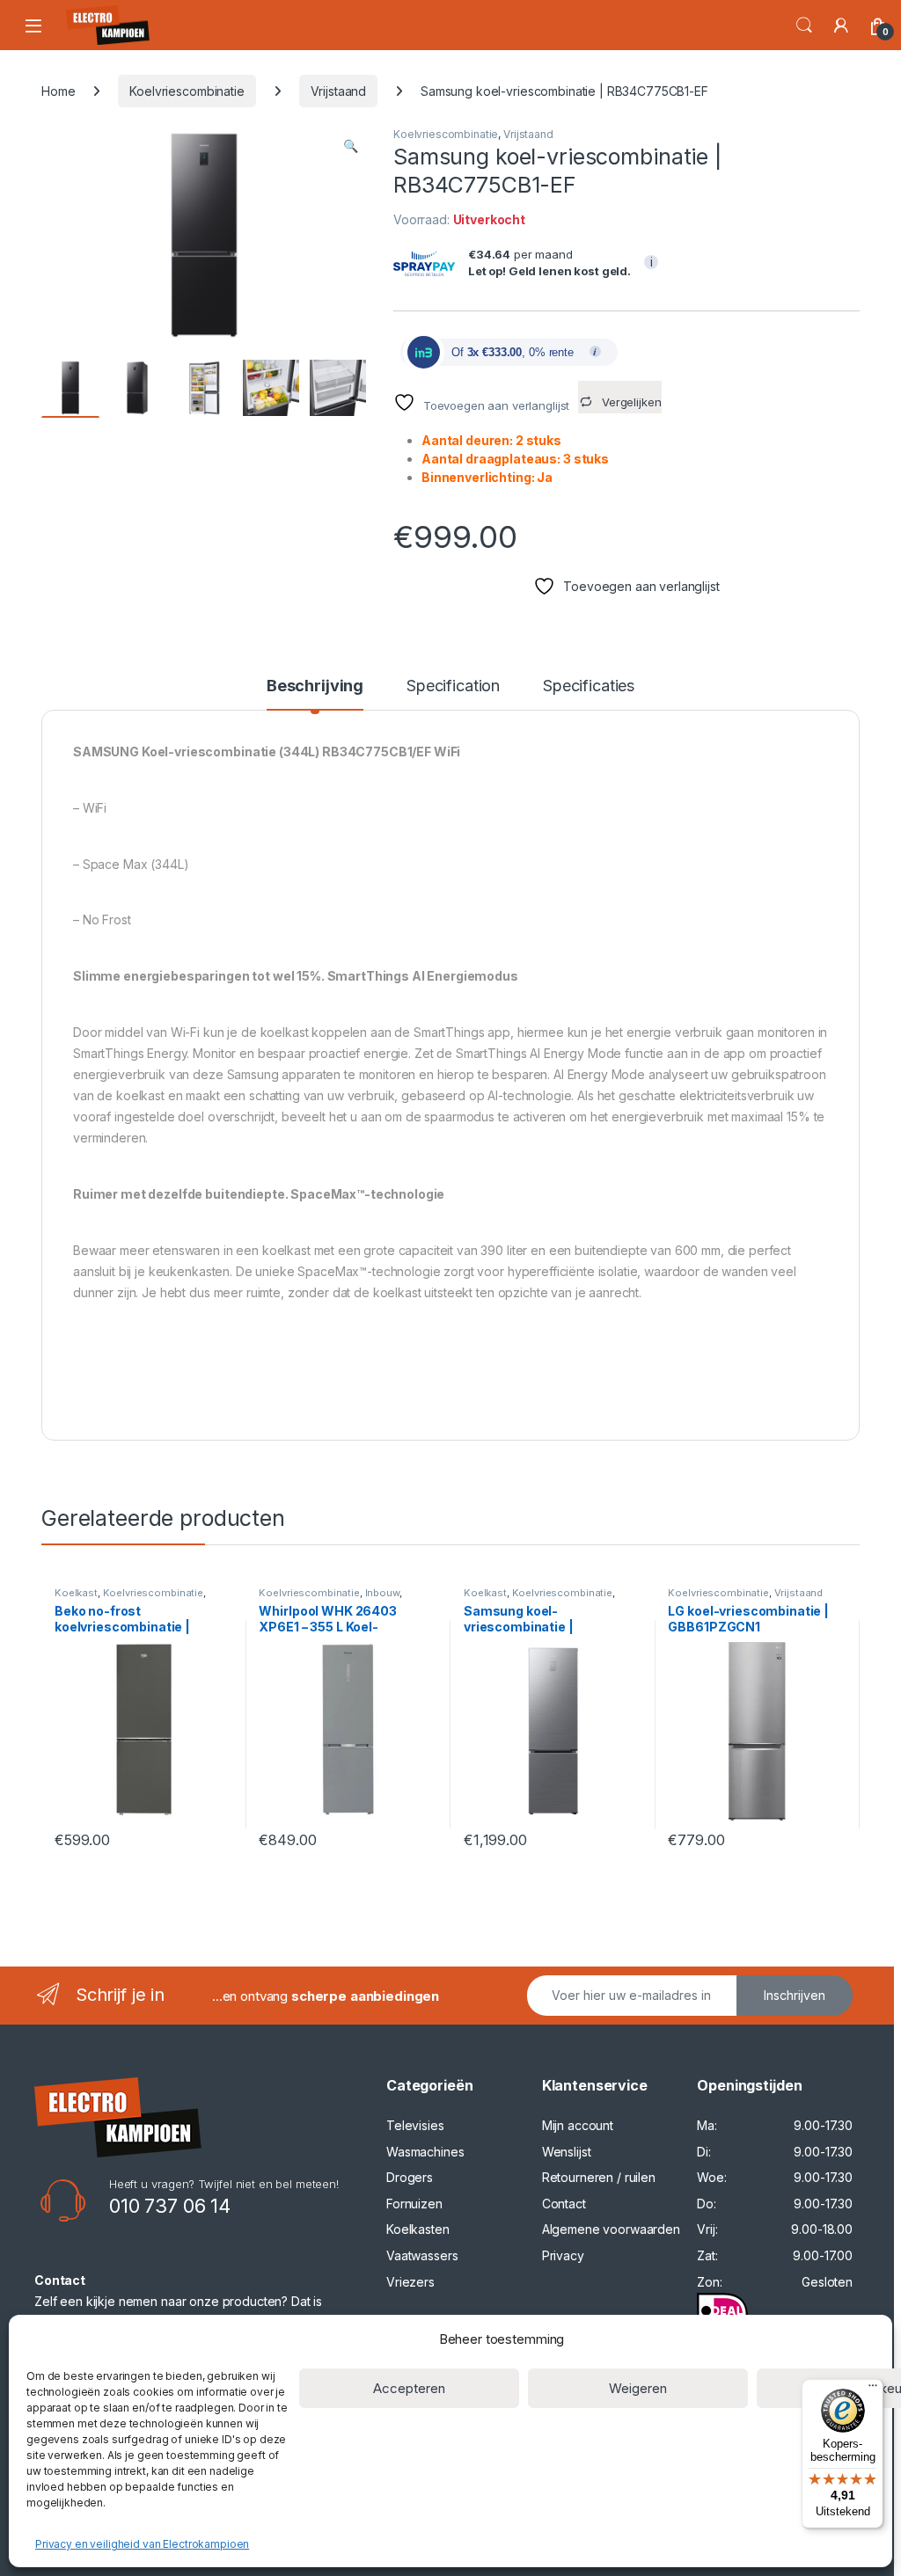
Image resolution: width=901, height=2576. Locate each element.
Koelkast (76, 1593)
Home (58, 91)
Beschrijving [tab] (315, 686)
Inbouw (382, 1593)
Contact (564, 2204)
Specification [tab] (453, 686)
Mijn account (578, 2125)
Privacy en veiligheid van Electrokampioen (142, 2544)
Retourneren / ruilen (599, 2177)
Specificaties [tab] (589, 686)
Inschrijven (795, 1995)
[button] (351, 146)
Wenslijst (567, 2152)
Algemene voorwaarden (611, 2229)
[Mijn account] (841, 26)
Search (804, 26)
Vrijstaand (339, 91)
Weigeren (638, 2388)
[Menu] (873, 2390)
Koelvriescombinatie (187, 91)
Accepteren (409, 2388)
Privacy (563, 2255)
